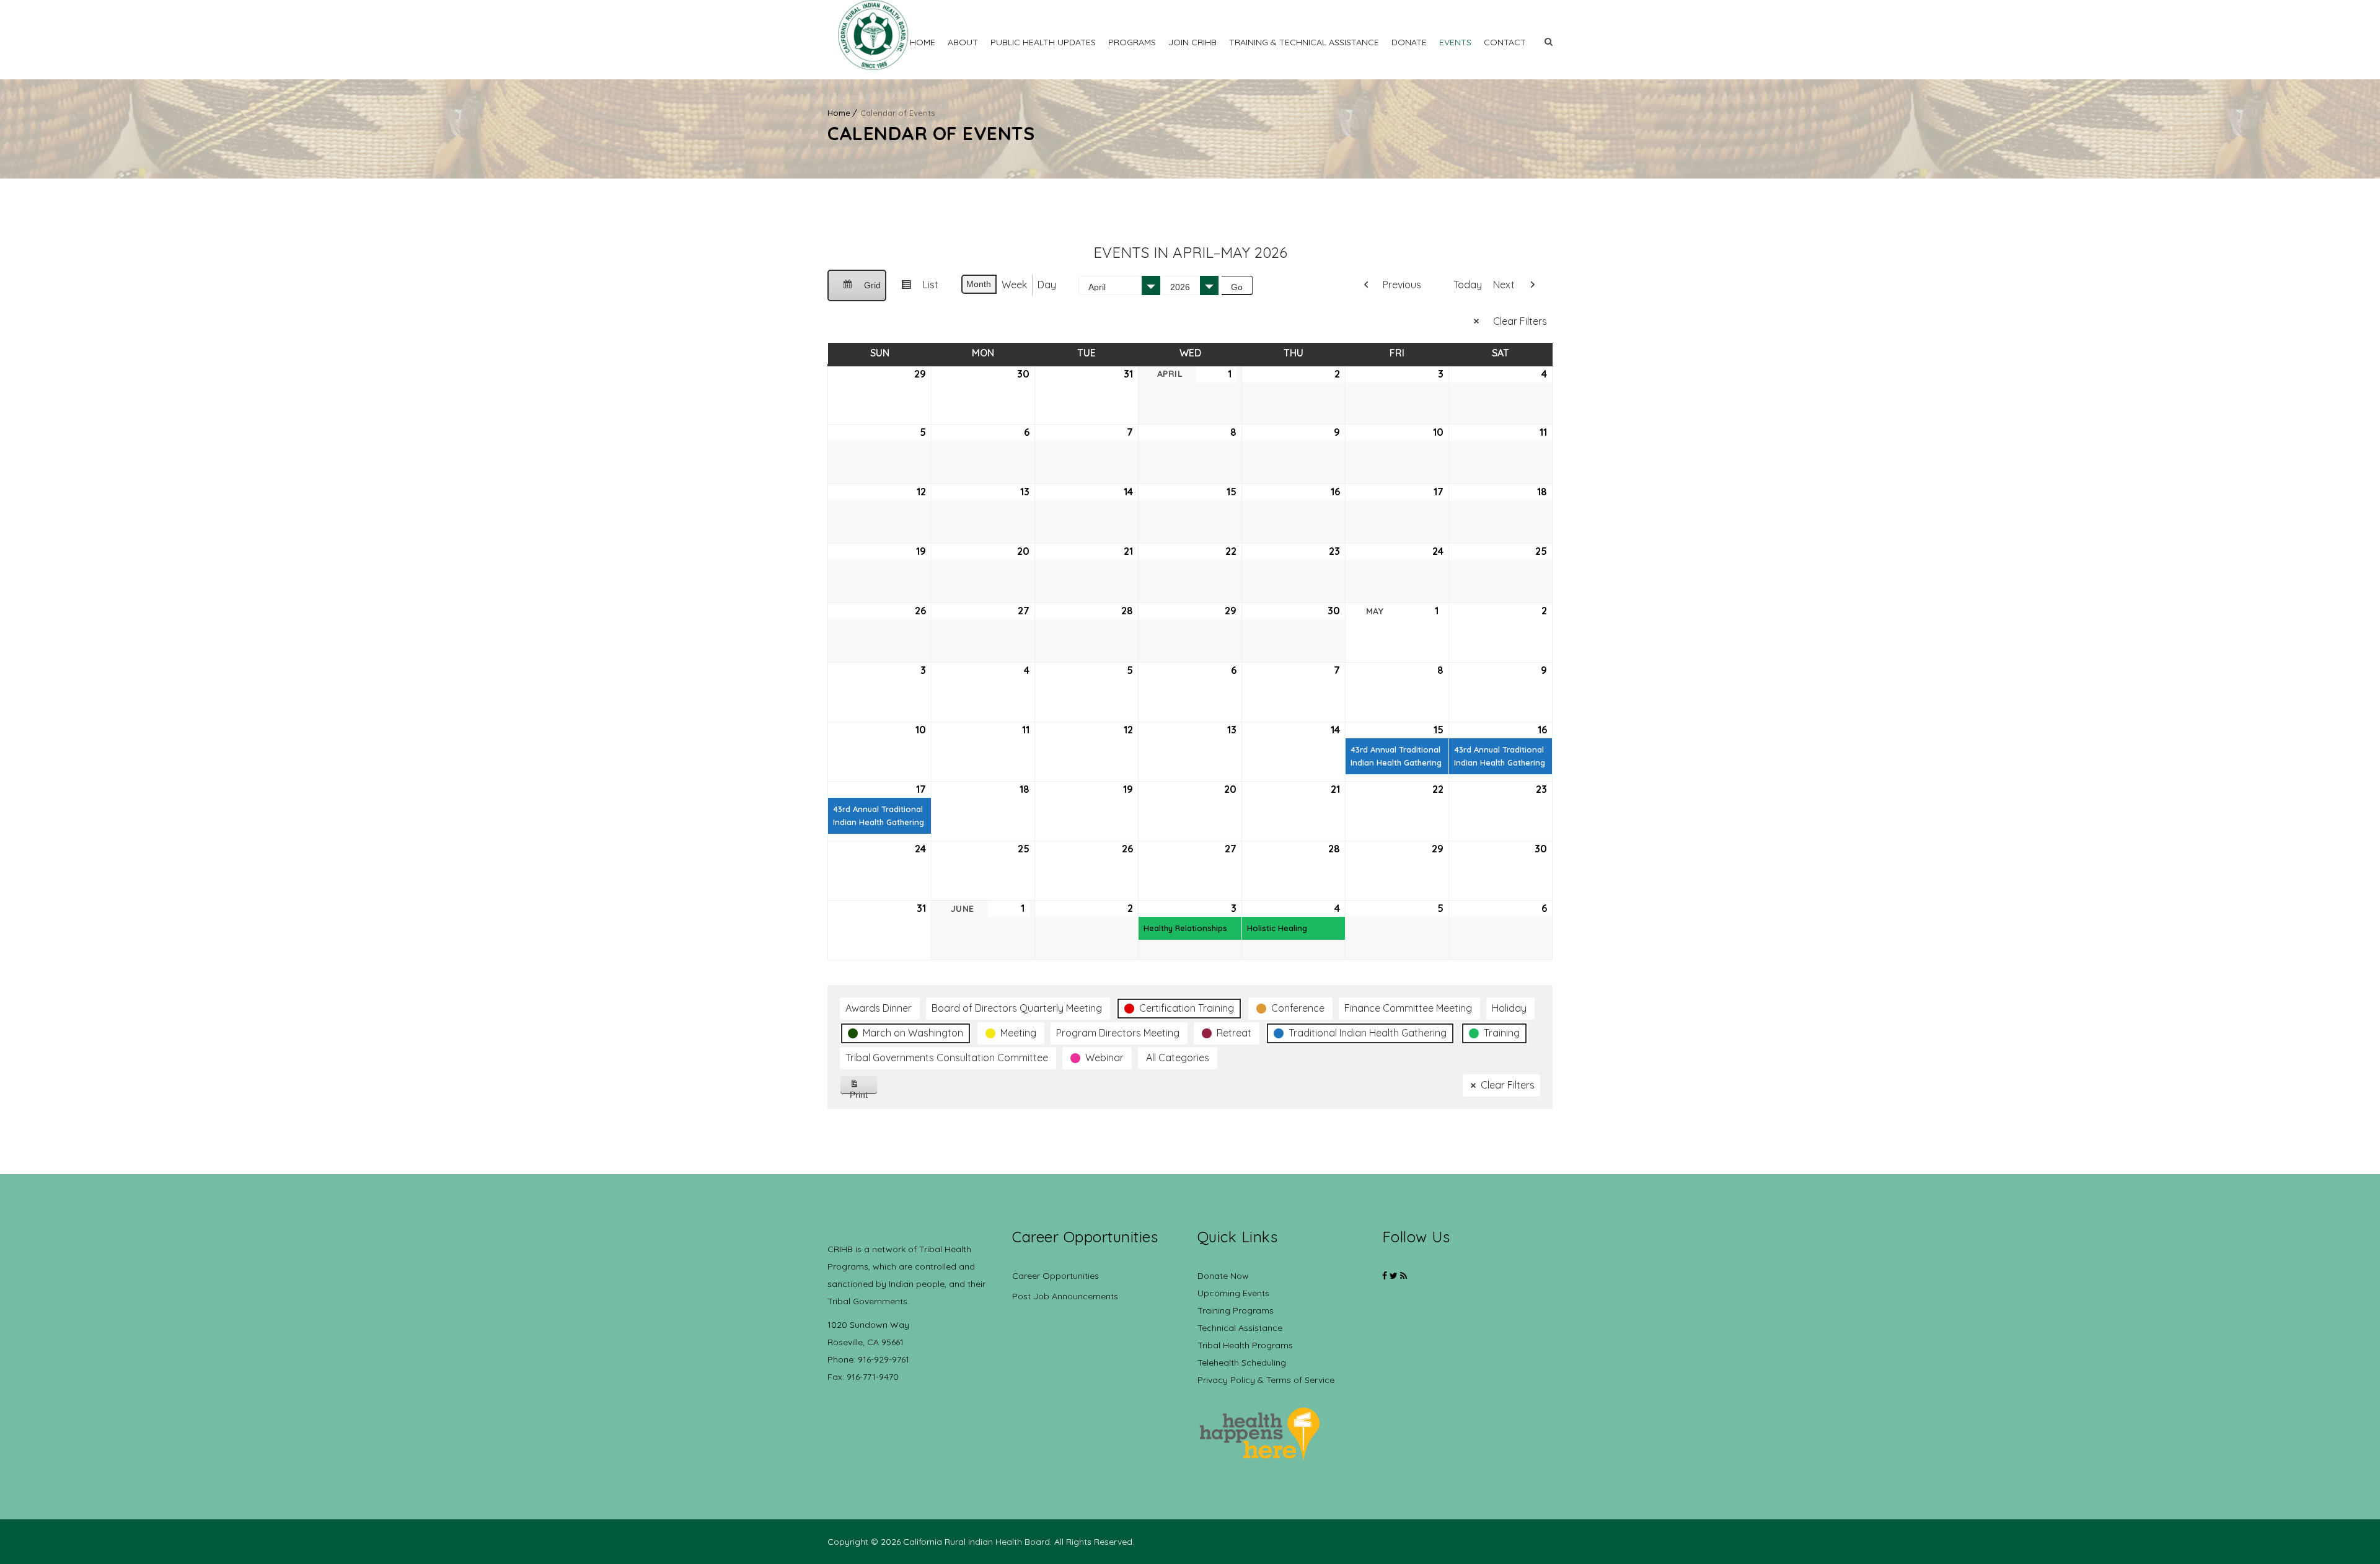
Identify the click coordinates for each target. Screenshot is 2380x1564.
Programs (1132, 42)
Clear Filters (1520, 321)
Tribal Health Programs (1245, 1345)
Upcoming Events (1233, 1293)
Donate (1409, 42)
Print (864, 1092)
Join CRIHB (1192, 42)
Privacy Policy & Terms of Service (1266, 1380)
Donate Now (1223, 1276)
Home (923, 42)
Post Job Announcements (1065, 1296)
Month (979, 284)
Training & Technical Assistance (1304, 42)
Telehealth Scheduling (1242, 1363)
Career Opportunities (1056, 1276)
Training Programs (1236, 1310)
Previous (1402, 285)
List (915, 289)
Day (1047, 285)
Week (1014, 285)
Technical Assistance (1240, 1328)
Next (1504, 285)
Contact (1505, 42)
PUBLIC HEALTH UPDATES (1043, 42)
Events (1455, 42)
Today (1468, 285)
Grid (857, 291)
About (963, 42)
